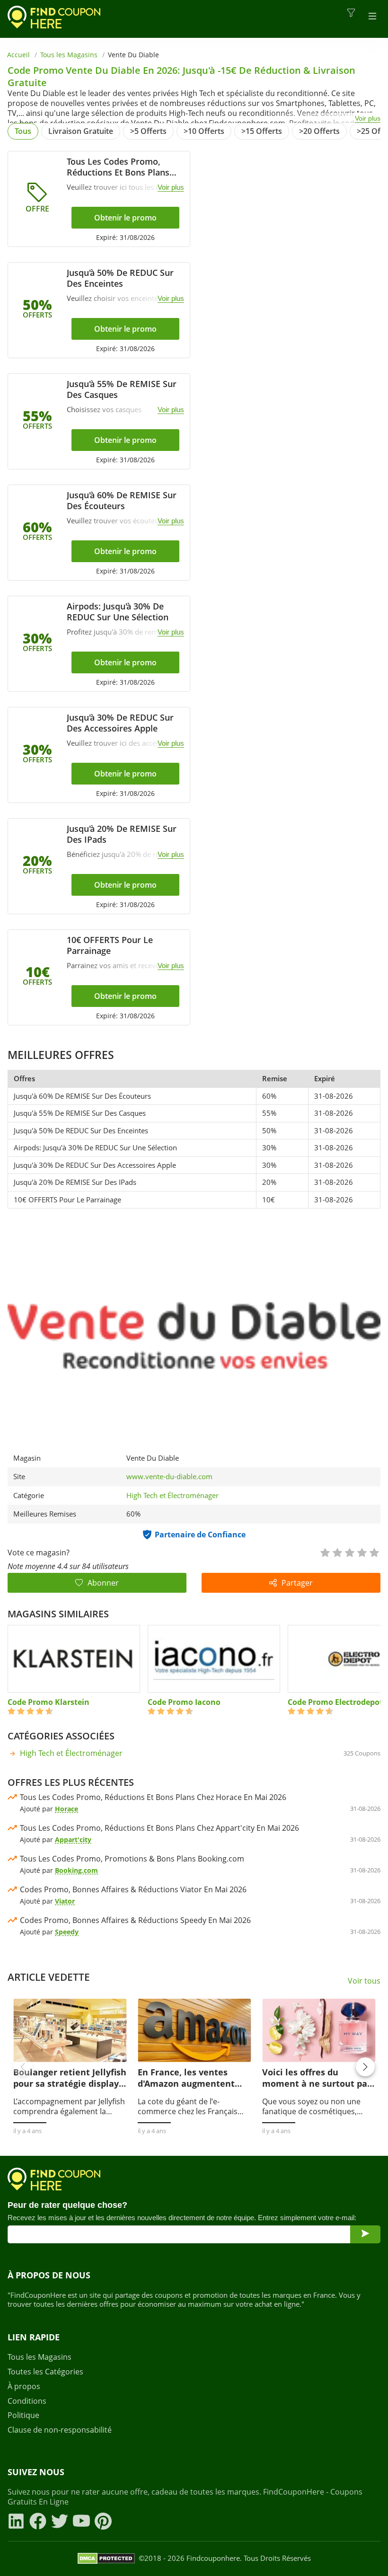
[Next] (365, 2067)
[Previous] (23, 2067)
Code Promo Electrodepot (335, 1702)
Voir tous (364, 1981)
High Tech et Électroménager (172, 1495)
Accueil (18, 55)
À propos (24, 2386)
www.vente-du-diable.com (169, 1477)
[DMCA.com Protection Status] (106, 2558)
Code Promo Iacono (184, 1702)
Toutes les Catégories (45, 2372)
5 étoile (374, 1552)
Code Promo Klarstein (48, 1702)
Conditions (27, 2401)
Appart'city (73, 1839)
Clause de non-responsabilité (60, 2430)
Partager (297, 1583)
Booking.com (76, 1870)
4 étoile (362, 1552)
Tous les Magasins (69, 55)
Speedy (67, 1932)
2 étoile (337, 1552)
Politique (23, 2415)
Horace (66, 1809)
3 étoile (349, 1552)
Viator (65, 1901)
